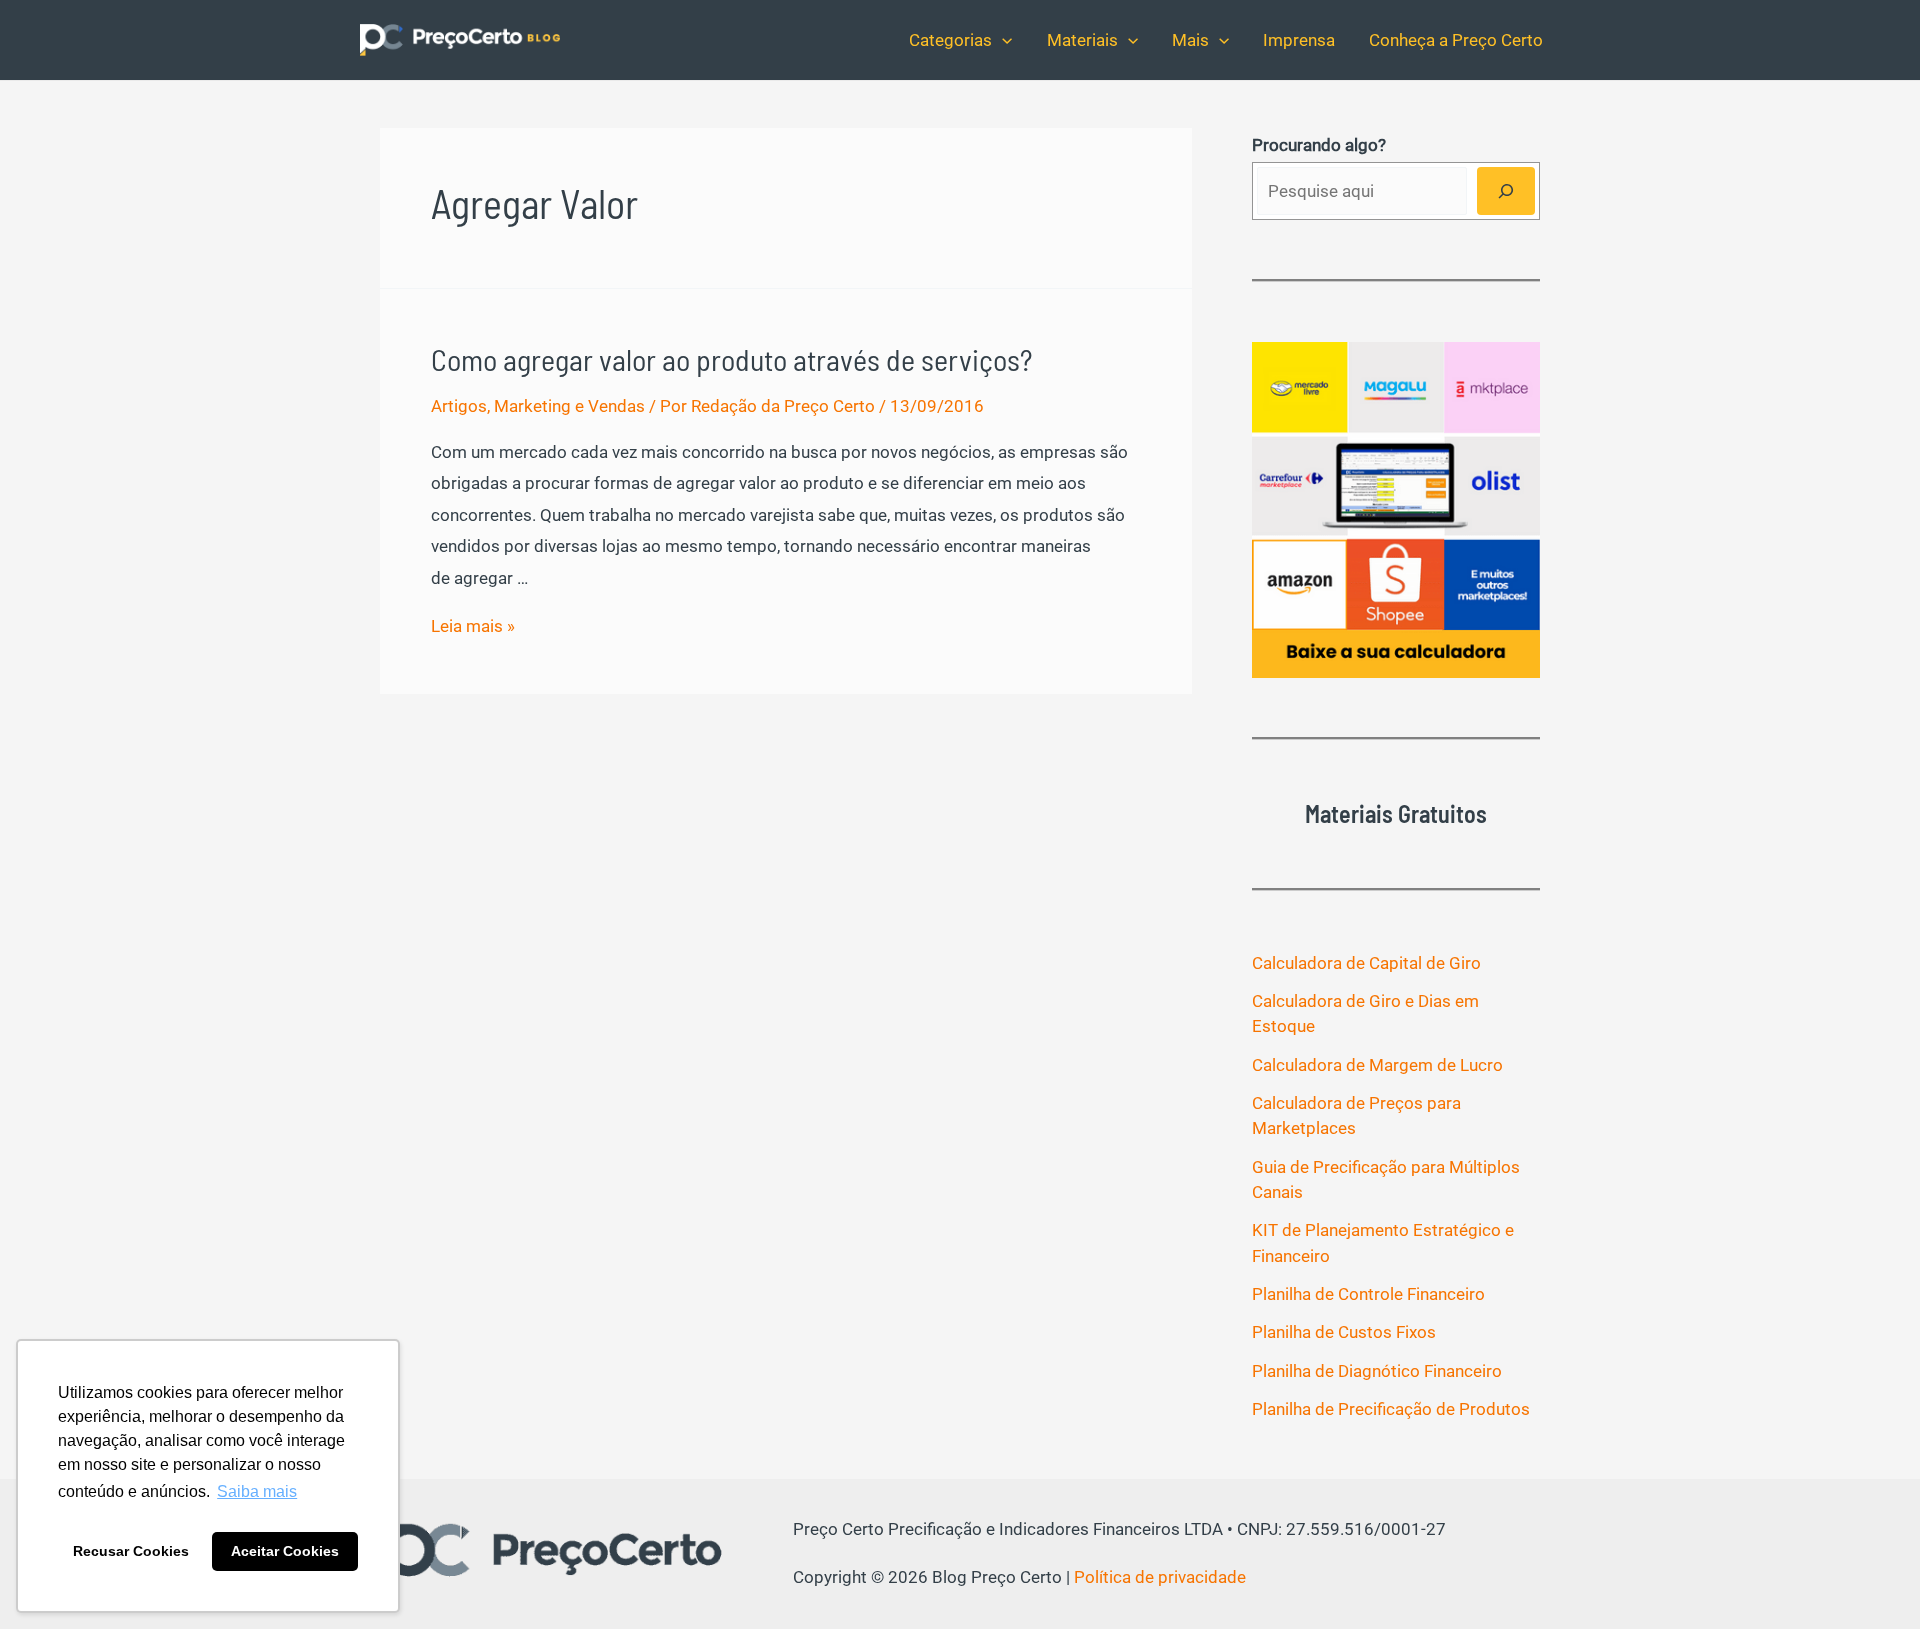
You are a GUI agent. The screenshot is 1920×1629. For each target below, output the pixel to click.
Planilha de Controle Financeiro (1368, 1294)
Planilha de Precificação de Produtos (1391, 1409)
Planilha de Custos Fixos (1344, 1332)
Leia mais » (473, 626)
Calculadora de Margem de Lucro (1377, 1065)
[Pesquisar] (1506, 191)
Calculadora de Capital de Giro (1366, 963)
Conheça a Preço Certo (1456, 40)
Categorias (950, 40)
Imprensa (1299, 40)
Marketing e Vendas (569, 406)
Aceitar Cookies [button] (285, 1551)
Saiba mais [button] (257, 1491)
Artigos (459, 406)
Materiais (1082, 40)
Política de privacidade (1160, 1577)
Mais (1190, 40)
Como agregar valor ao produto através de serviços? (731, 359)
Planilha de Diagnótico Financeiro (1377, 1371)
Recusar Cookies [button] (131, 1551)
